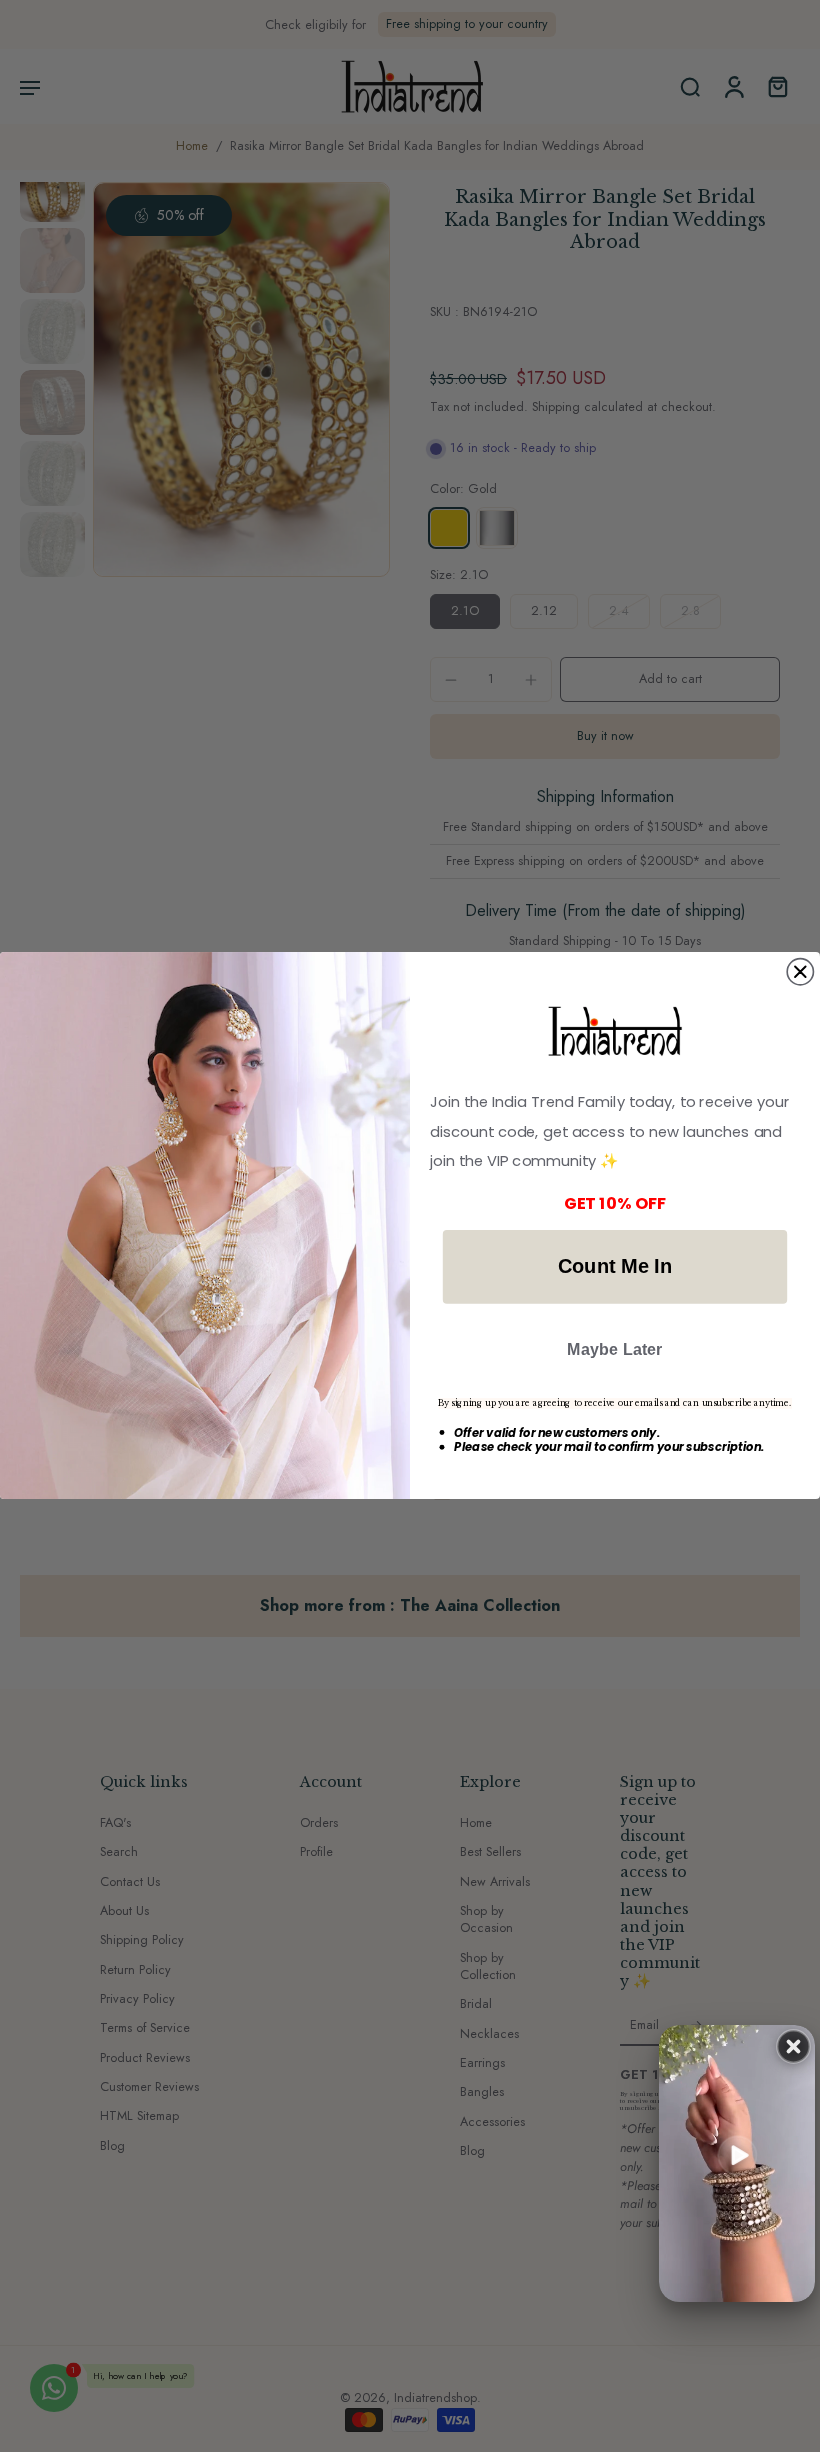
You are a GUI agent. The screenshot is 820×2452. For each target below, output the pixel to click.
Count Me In (615, 1267)
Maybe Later (615, 1349)
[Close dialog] (800, 972)
